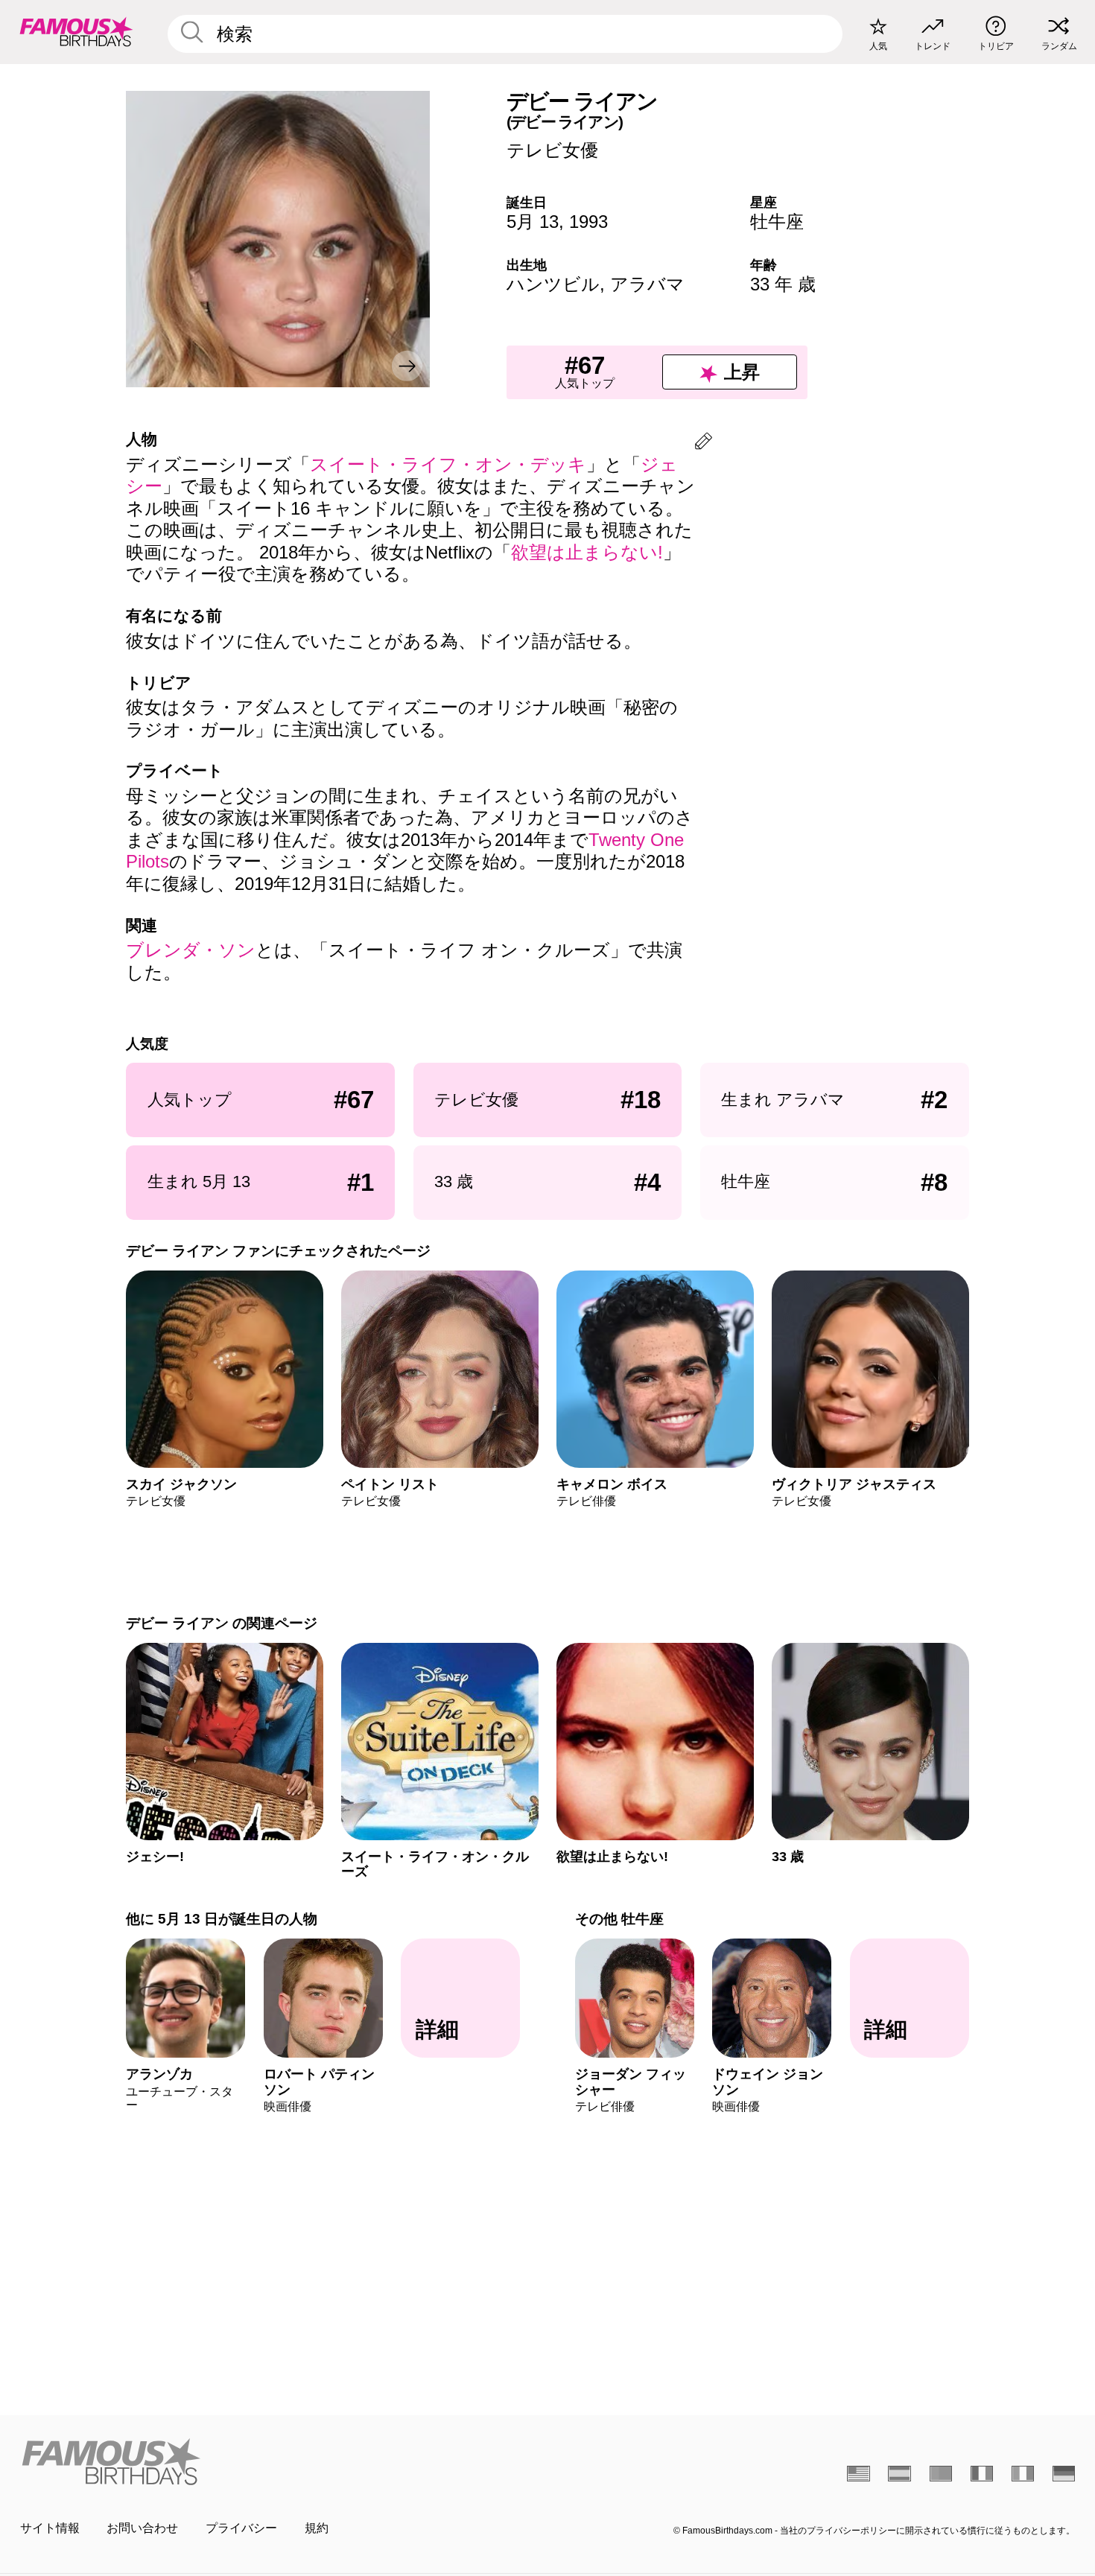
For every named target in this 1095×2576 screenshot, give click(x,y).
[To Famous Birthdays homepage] (76, 32)
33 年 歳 (783, 284)
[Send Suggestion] (704, 443)
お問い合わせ (142, 2528)
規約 (317, 2528)
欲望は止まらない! (587, 552)
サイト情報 (50, 2528)
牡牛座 (777, 222)
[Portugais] (941, 2473)
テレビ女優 (552, 150)
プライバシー (241, 2528)
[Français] (982, 2473)
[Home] (279, 2461)
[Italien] (1023, 2473)
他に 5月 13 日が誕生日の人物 (222, 1919)
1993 (588, 222)
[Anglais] (858, 2473)
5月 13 (533, 222)
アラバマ (647, 284)
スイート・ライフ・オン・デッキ (448, 464)
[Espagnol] (899, 2473)
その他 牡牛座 (619, 1919)
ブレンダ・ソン (191, 950)
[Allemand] (1064, 2473)
